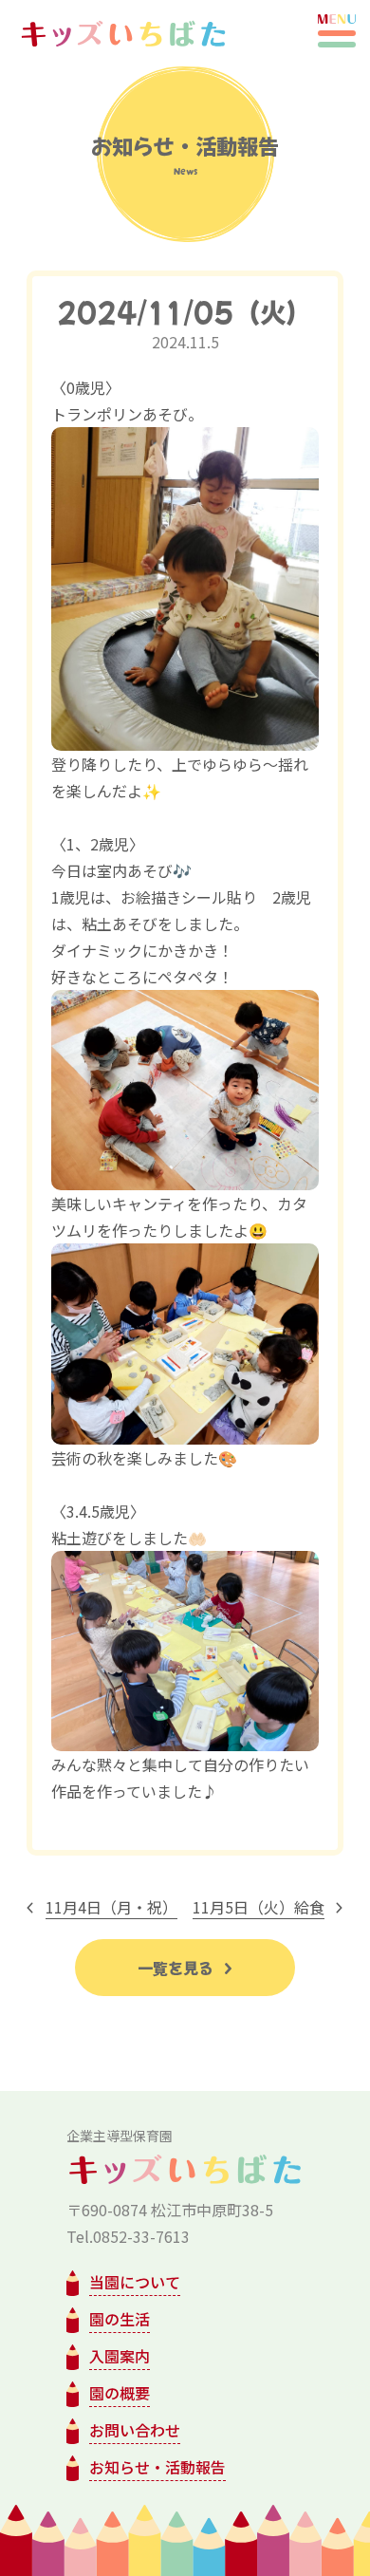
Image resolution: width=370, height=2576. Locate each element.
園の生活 (120, 2319)
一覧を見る (177, 1968)
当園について (135, 2282)
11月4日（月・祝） (111, 1907)
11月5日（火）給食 (259, 1907)
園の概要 (120, 2393)
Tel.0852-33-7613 (128, 2236)
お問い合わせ (135, 2430)
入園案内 (120, 2356)
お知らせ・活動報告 (157, 2467)
